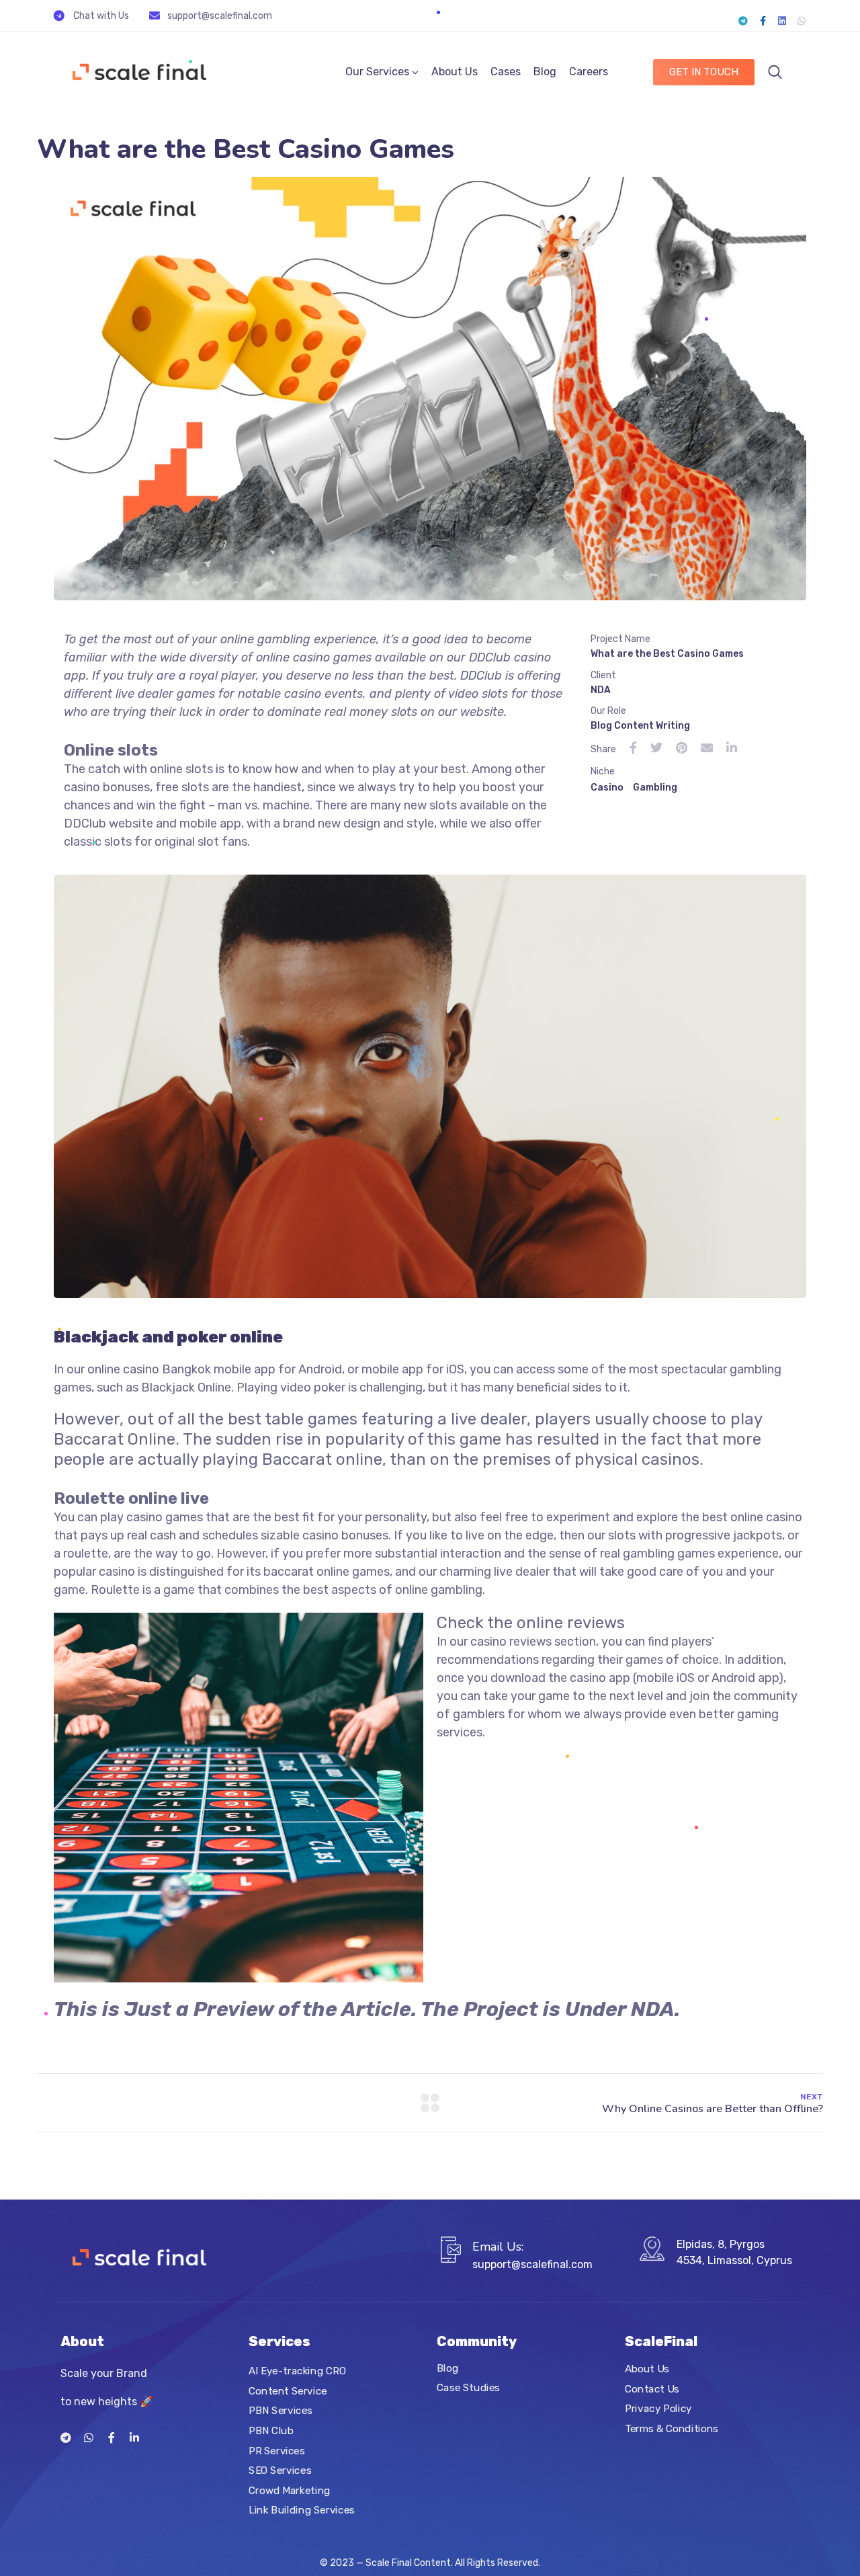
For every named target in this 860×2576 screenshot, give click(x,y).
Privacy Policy (658, 2409)
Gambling (655, 788)
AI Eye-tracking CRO (297, 2371)
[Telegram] (743, 21)
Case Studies (468, 2388)
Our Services (377, 72)
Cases (506, 72)
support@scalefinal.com (220, 16)
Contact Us (652, 2388)
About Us (455, 72)
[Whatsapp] (802, 21)
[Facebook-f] (763, 21)
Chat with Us (101, 16)
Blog (545, 72)
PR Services (277, 2450)
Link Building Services (302, 2510)
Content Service (288, 2391)
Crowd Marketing (290, 2491)
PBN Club (271, 2431)
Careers (589, 72)
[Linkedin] (782, 21)
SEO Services (280, 2470)
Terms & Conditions (672, 2429)
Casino (607, 788)
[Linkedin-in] (134, 2438)
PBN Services (281, 2411)
